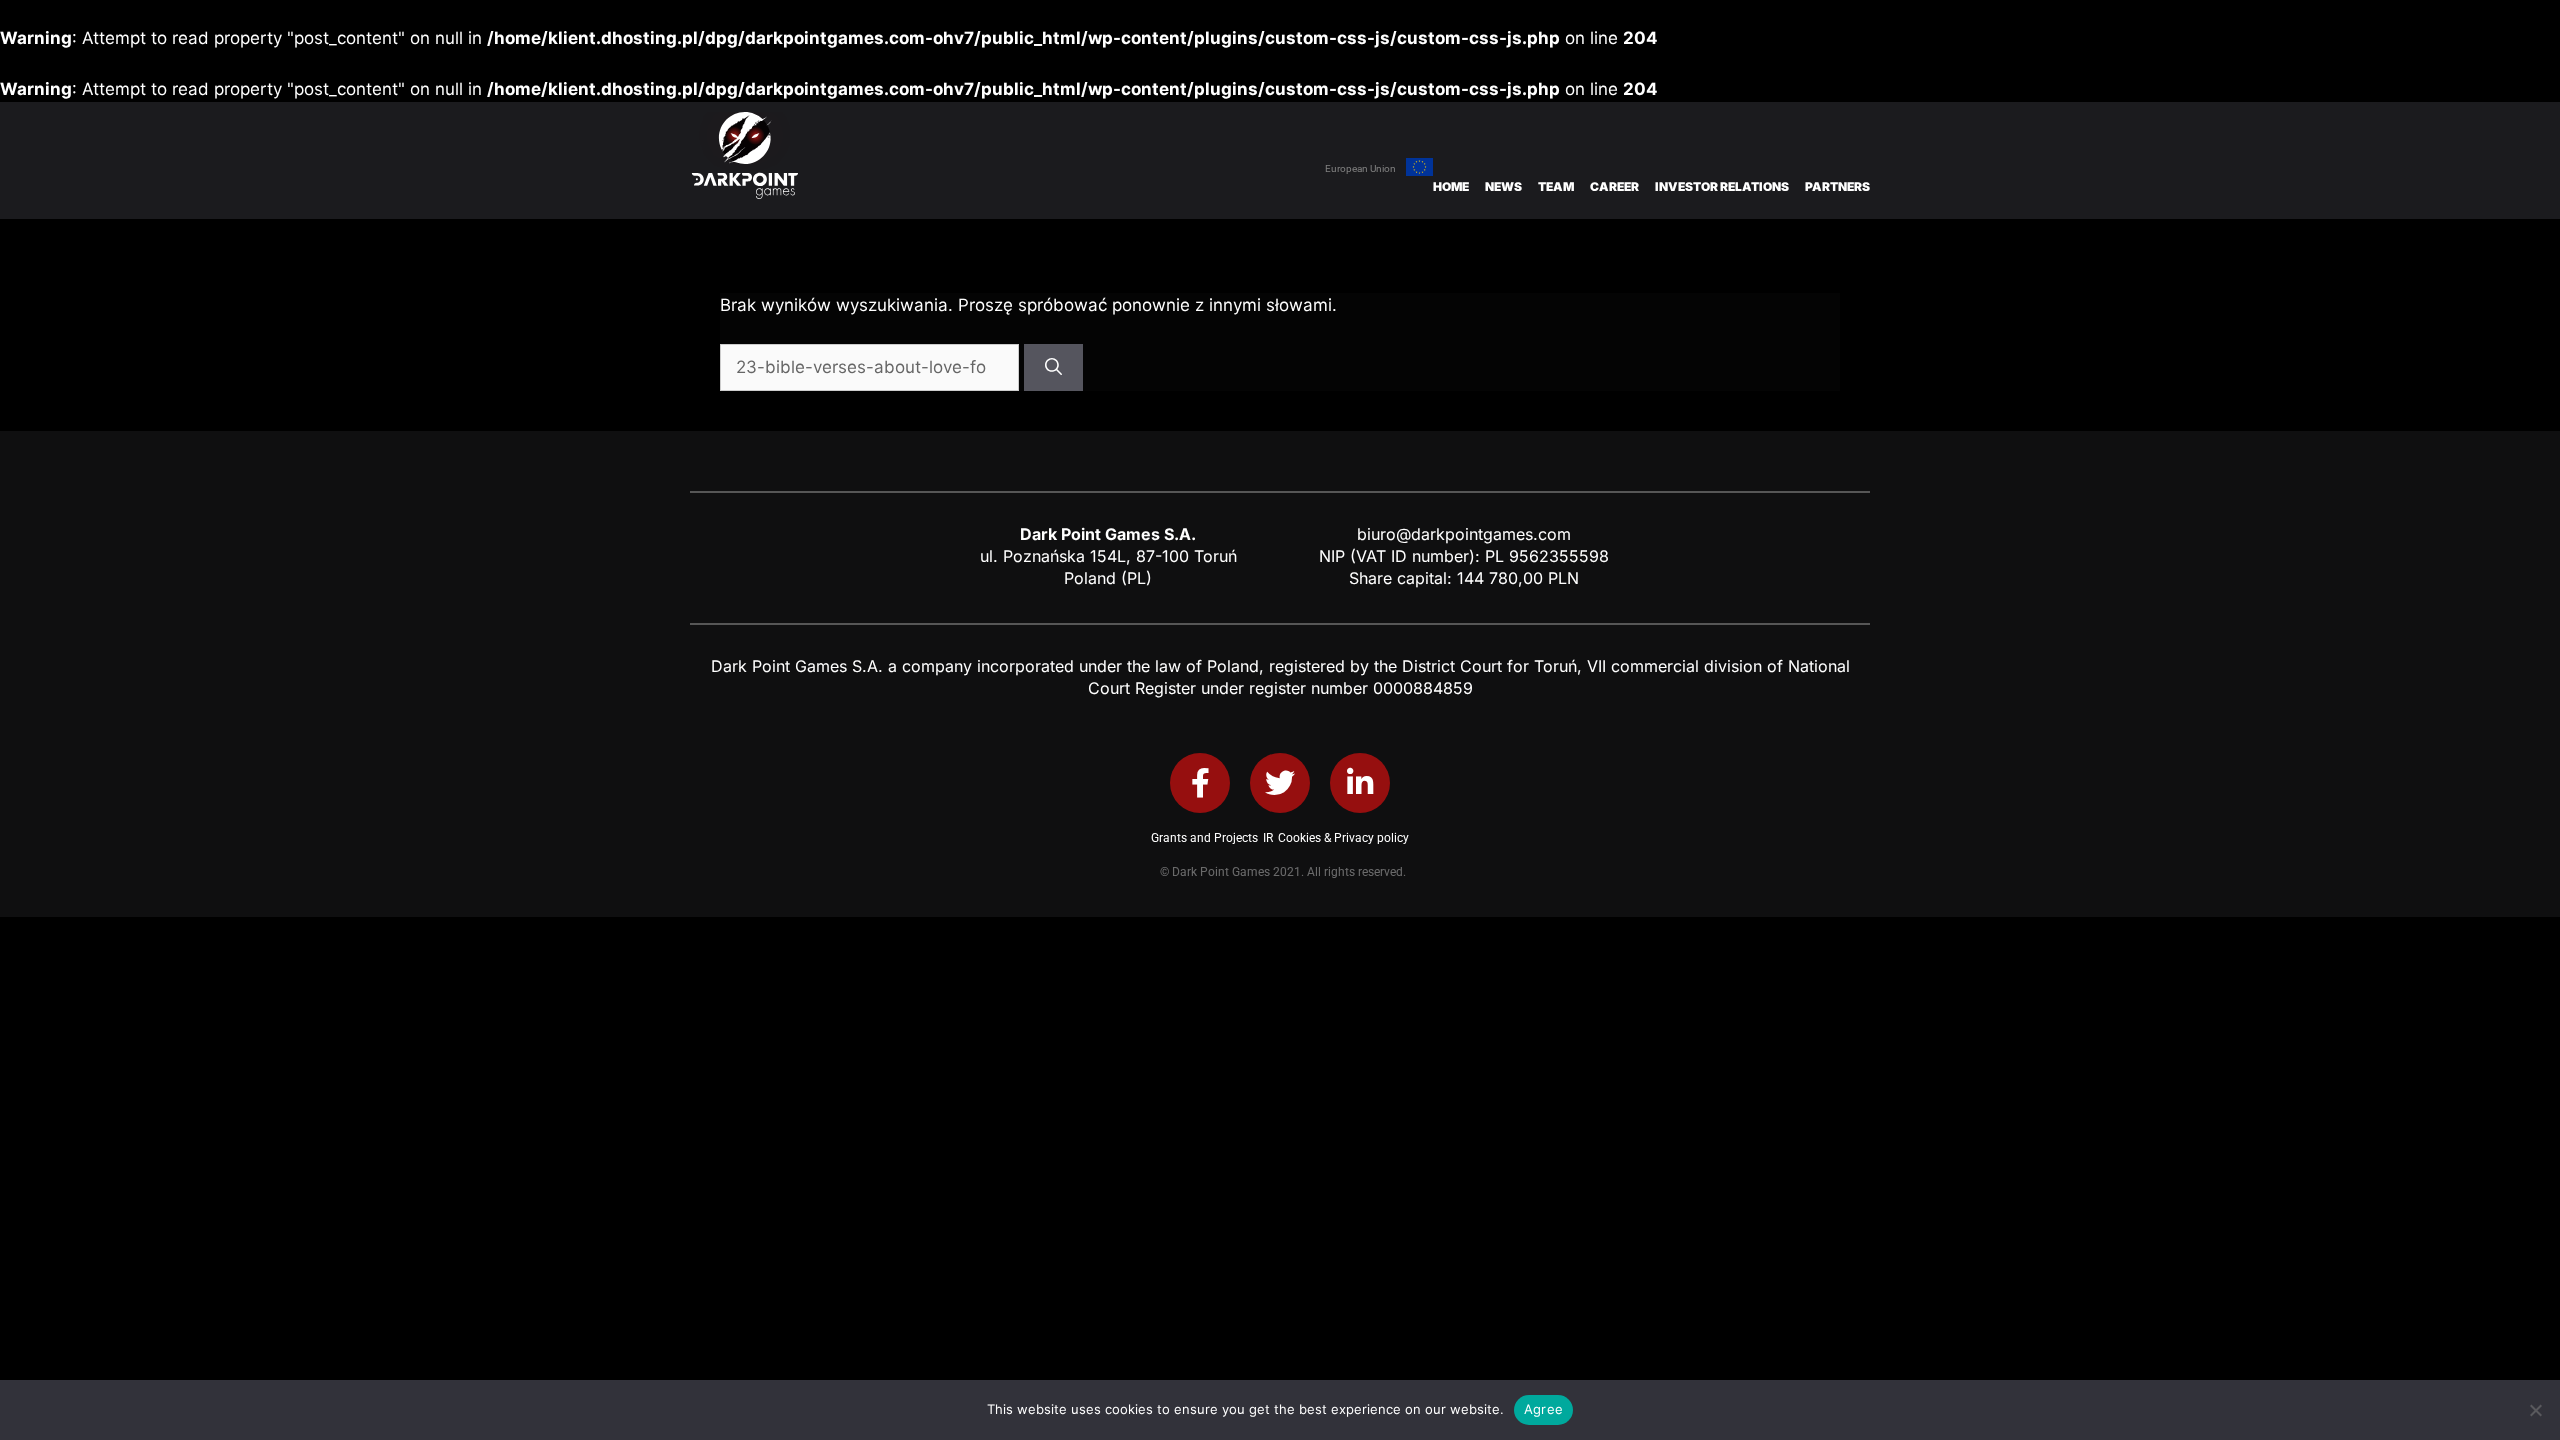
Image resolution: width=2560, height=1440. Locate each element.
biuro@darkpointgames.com (1464, 534)
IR (1268, 838)
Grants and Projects (1204, 838)
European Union (1360, 168)
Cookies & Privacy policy (1343, 838)
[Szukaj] (1053, 368)
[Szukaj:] (872, 367)
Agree (1543, 1409)
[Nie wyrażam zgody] (2535, 1410)
